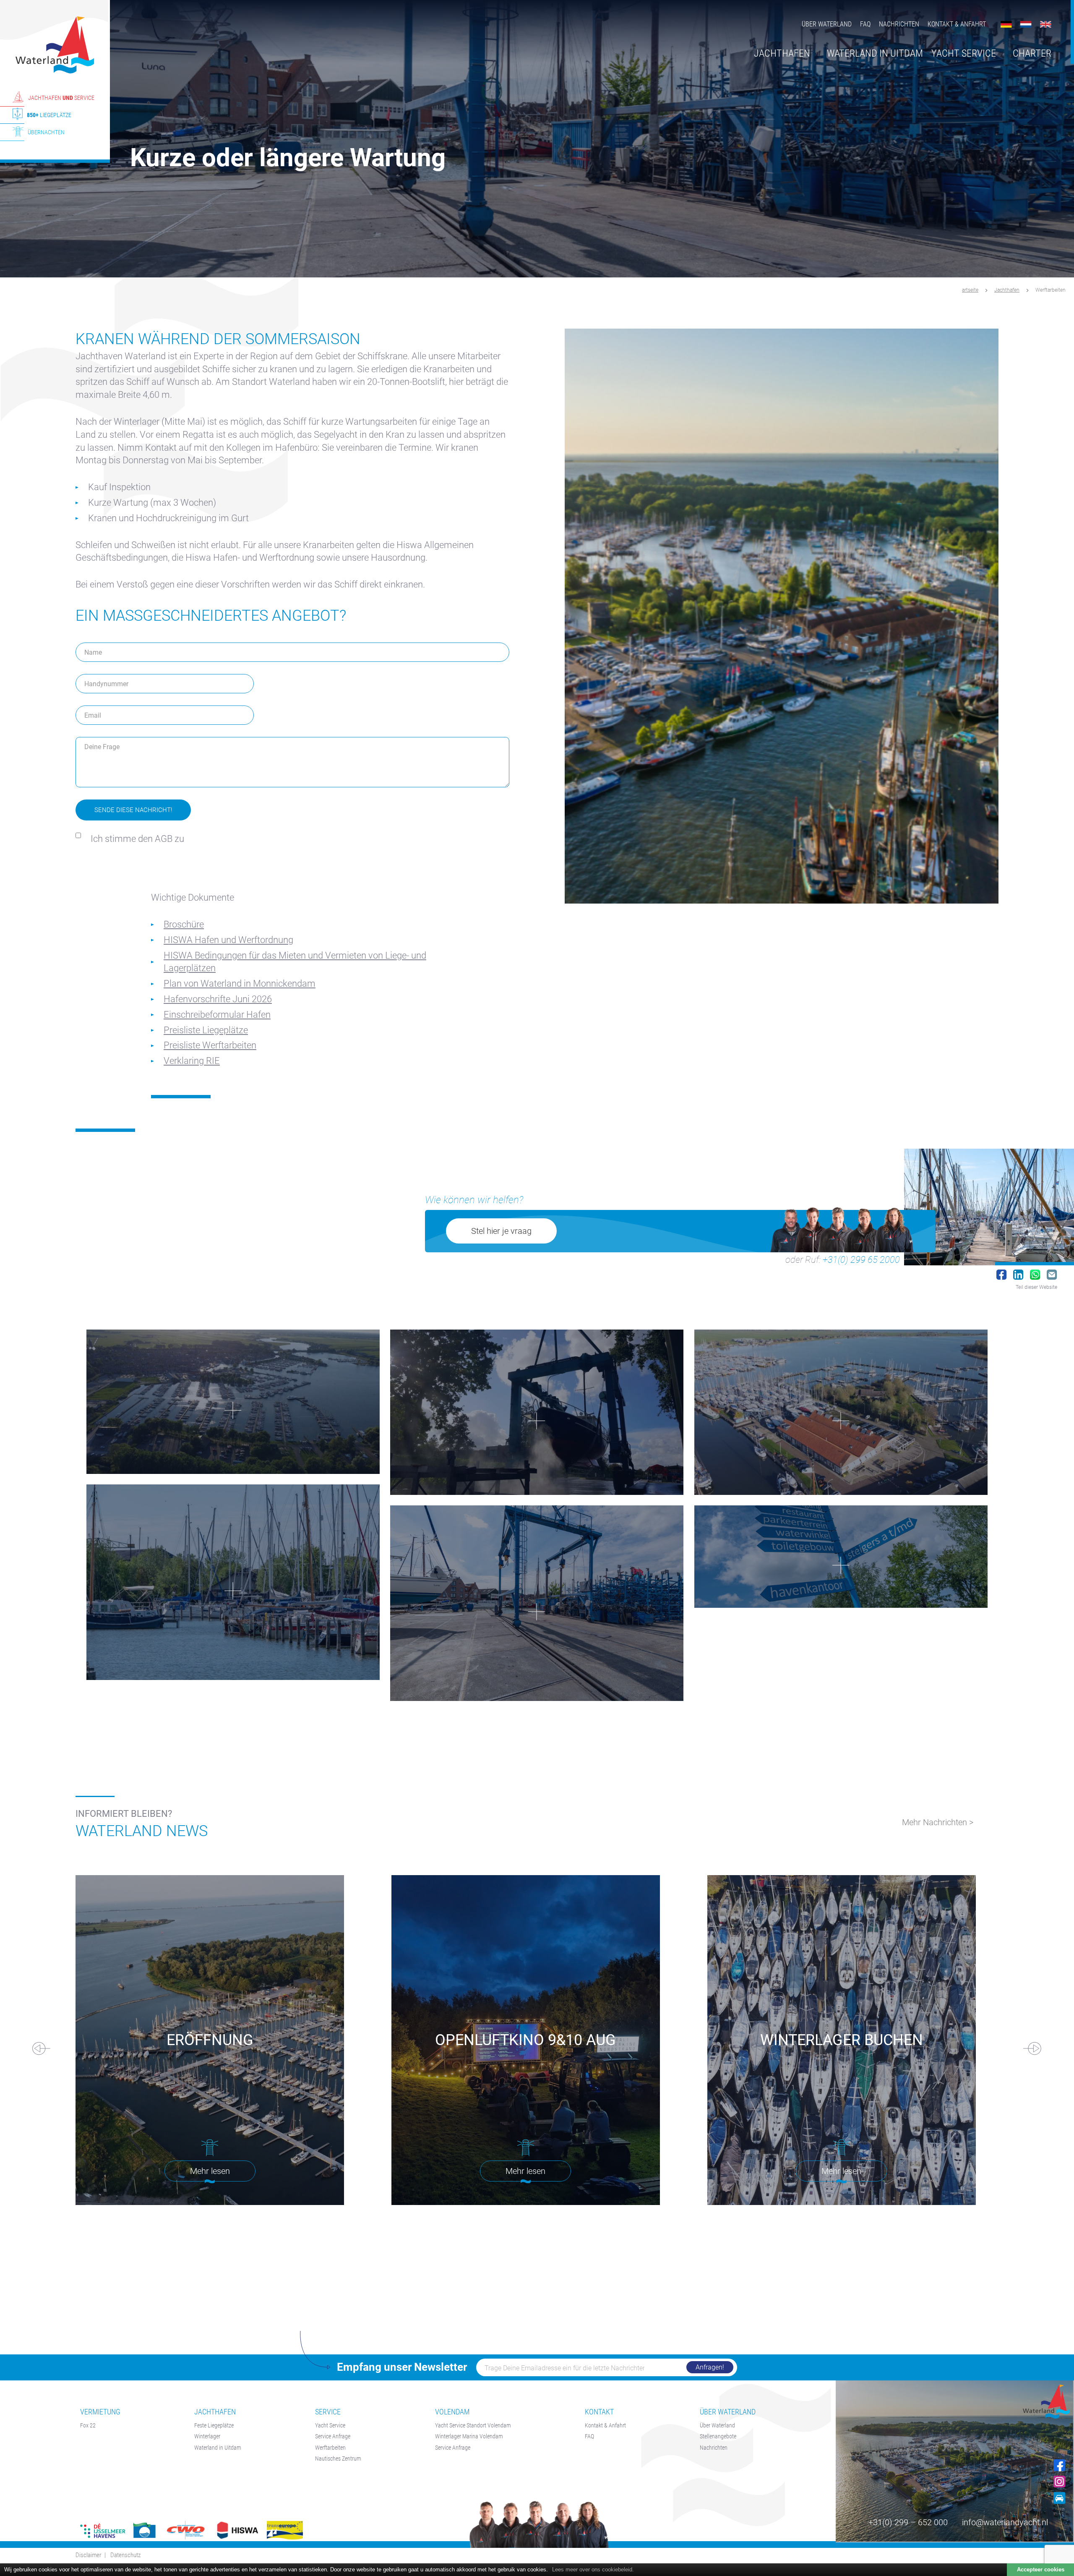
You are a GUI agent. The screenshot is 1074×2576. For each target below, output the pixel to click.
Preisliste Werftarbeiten (210, 1045)
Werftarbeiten (330, 2448)
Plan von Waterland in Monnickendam (240, 984)
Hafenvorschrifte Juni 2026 (218, 999)
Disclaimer (89, 2555)
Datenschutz (125, 2555)
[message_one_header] (841, 1556)
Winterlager (207, 2436)
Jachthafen (1007, 290)
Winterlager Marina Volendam (469, 2436)
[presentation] (45, 2049)
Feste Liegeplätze (214, 2425)
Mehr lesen (210, 2171)
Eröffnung (210, 2040)
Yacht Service (330, 2425)
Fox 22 (88, 2425)
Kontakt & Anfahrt (957, 24)
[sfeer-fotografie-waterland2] (537, 1603)
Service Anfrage (333, 2436)
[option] (537, 139)
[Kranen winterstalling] (537, 1412)
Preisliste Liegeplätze (206, 1030)
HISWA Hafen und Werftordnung (228, 940)
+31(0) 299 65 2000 (861, 1260)
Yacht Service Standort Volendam (473, 2425)
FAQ (865, 24)
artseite (970, 290)
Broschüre (184, 924)
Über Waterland (827, 24)
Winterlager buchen (842, 2040)
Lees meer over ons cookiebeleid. (593, 2569)
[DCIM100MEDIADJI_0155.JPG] (841, 1412)
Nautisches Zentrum (338, 2458)
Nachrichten (899, 24)
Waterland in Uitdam (218, 2448)
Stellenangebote (718, 2436)
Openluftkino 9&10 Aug (525, 2040)
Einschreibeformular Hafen (217, 1015)
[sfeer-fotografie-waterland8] (233, 1582)
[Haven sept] (233, 1402)
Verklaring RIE (192, 1061)
